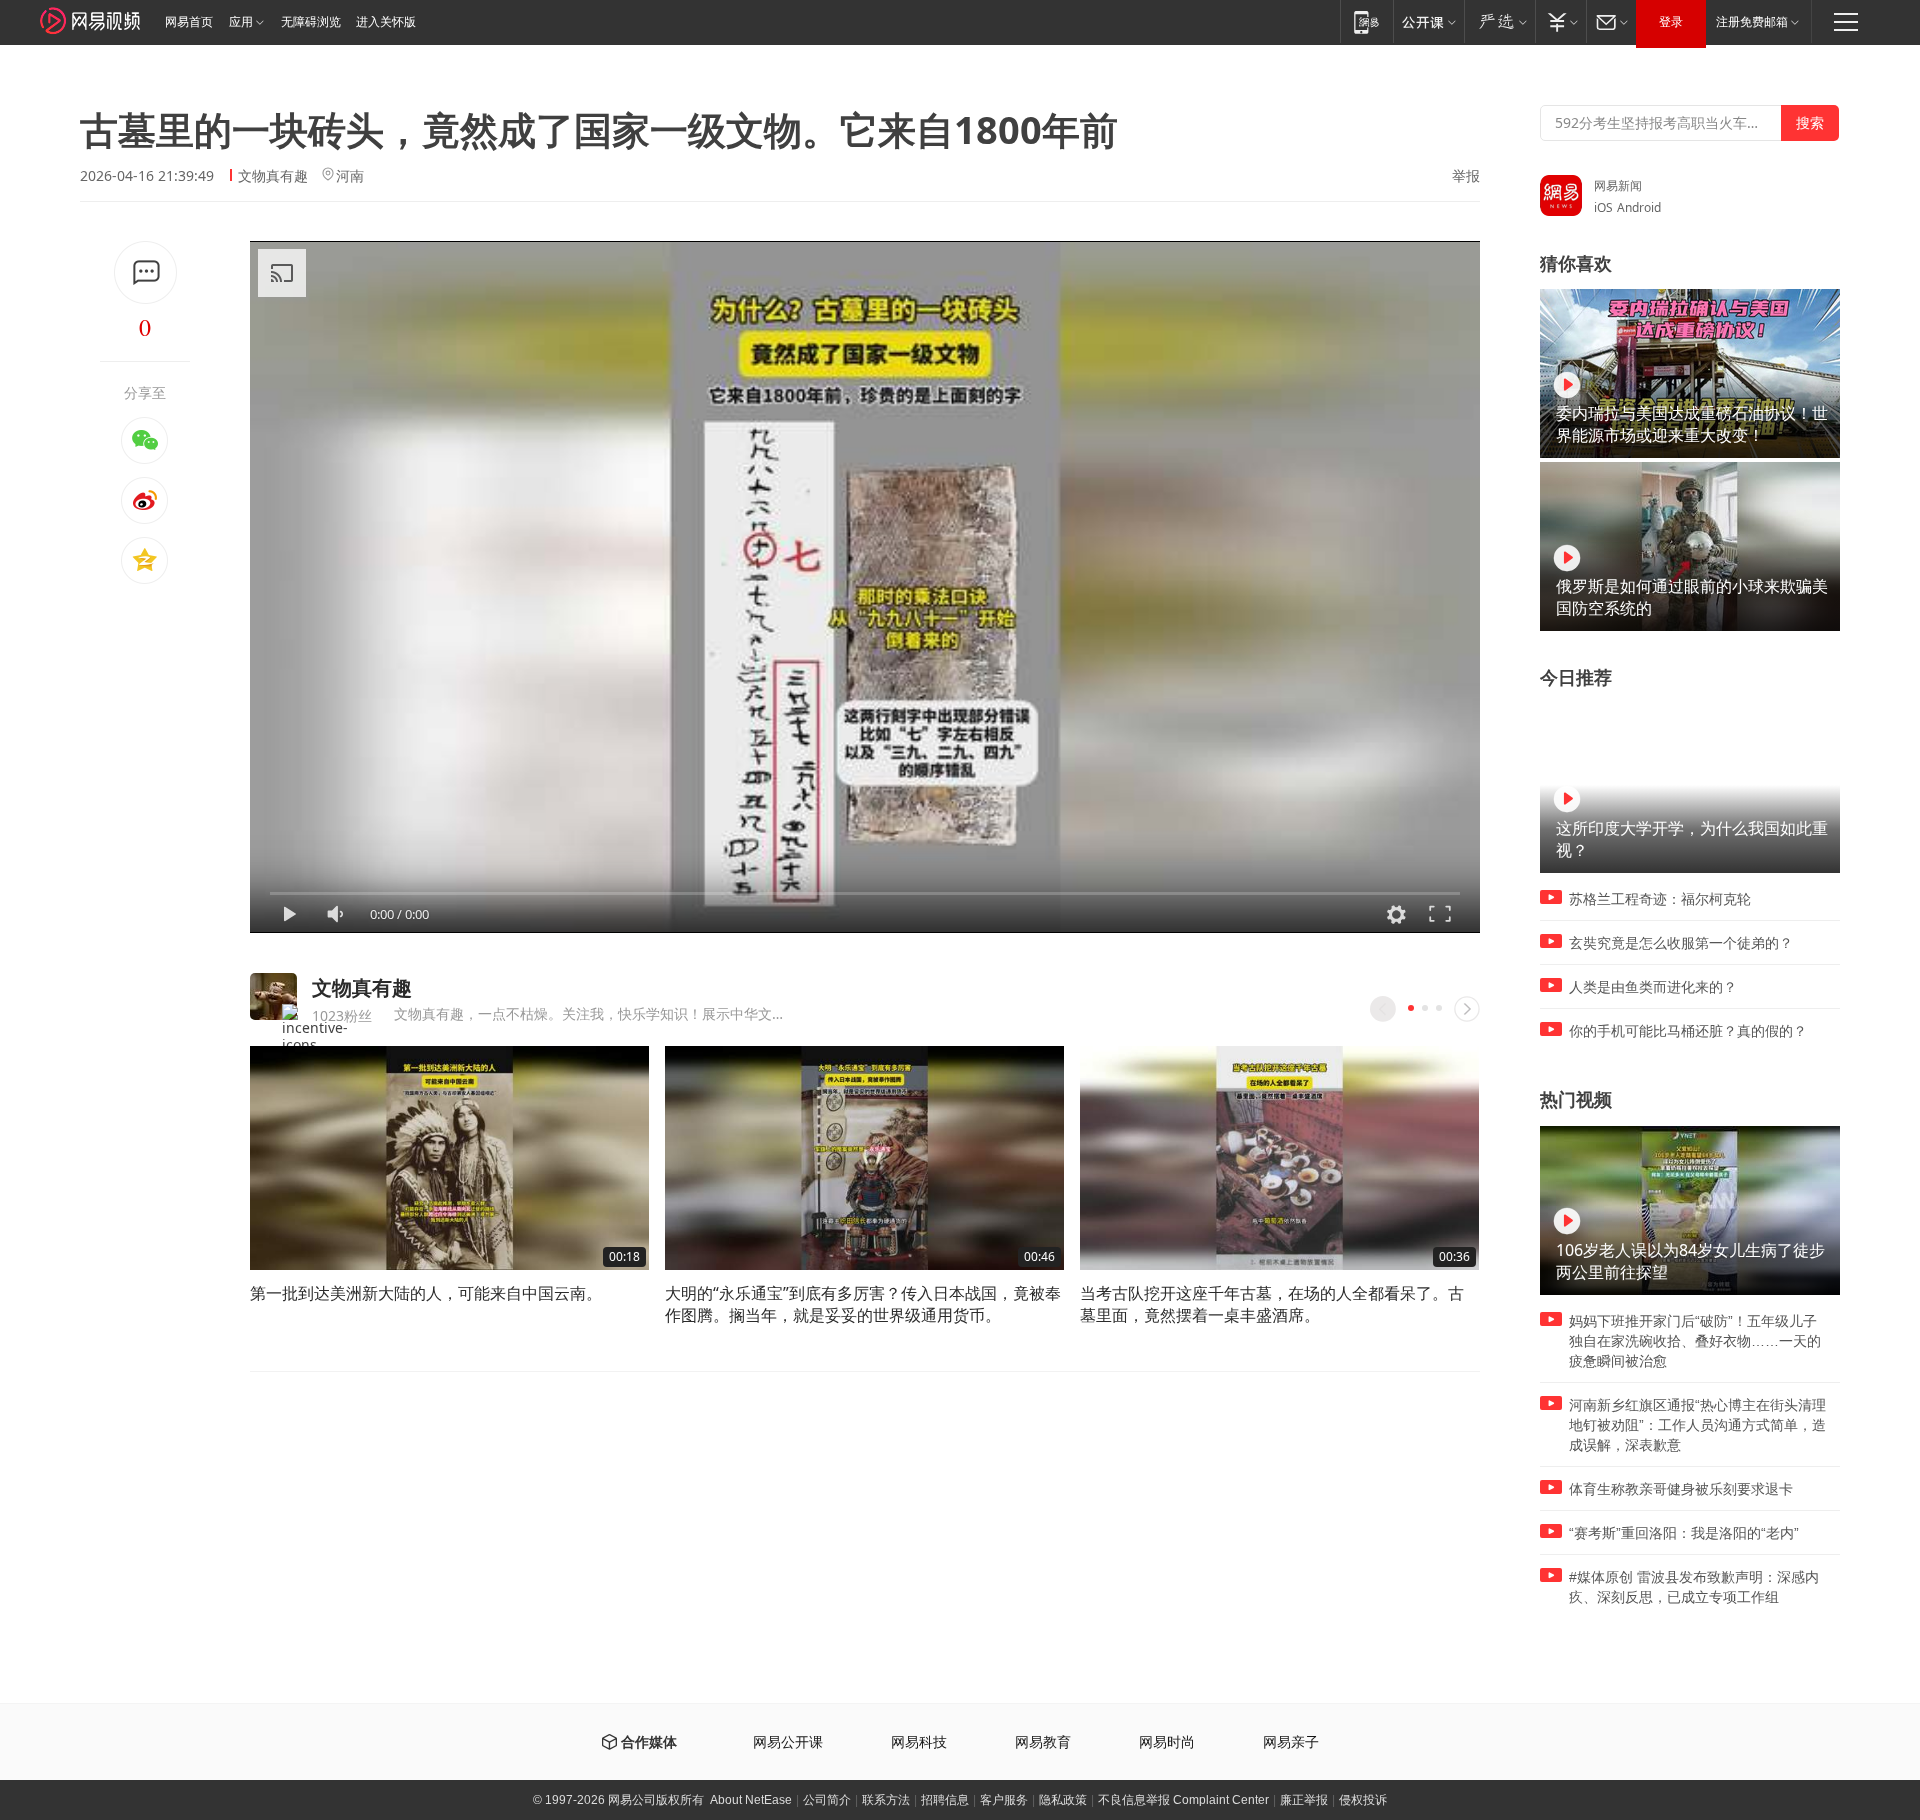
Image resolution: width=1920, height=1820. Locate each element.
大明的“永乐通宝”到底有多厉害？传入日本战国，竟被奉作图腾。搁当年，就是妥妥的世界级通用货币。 (863, 1304)
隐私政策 (1063, 1800)
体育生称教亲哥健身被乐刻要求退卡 (1681, 1489)
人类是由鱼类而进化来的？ (1653, 987)
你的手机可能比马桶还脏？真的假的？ (1688, 1031)
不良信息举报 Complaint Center (1183, 1800)
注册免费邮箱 (1752, 22)
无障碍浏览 (311, 22)
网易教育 (1043, 1742)
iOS (1603, 207)
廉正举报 (1304, 1800)
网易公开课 (788, 1742)
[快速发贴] (145, 272)
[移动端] (1366, 21)
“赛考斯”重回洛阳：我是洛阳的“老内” (1684, 1533)
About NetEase (751, 1800)
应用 (241, 22)
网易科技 (919, 1742)
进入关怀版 (386, 22)
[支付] (1560, 21)
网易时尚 (1167, 1742)
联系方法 (886, 1800)
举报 (1466, 176)
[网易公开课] (1428, 21)
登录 (1671, 22)
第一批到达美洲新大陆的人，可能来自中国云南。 (426, 1293)
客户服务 (1004, 1800)
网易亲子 (1291, 1742)
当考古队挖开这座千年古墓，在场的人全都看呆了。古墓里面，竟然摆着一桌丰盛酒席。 (1272, 1304)
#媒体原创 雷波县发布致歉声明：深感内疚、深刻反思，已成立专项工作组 (1694, 1587)
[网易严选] (1499, 21)
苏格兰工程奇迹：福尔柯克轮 (1660, 899)
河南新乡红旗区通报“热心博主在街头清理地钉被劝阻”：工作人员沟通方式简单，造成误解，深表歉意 (1697, 1425)
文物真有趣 (273, 175)
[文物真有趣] (273, 996)
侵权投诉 (1363, 1800)
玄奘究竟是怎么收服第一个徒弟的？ (1681, 943)
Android (1639, 207)
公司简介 (827, 1800)
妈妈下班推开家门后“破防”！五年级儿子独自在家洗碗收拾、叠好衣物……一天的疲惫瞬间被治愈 (1695, 1341)
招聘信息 (945, 1800)
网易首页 (189, 22)
